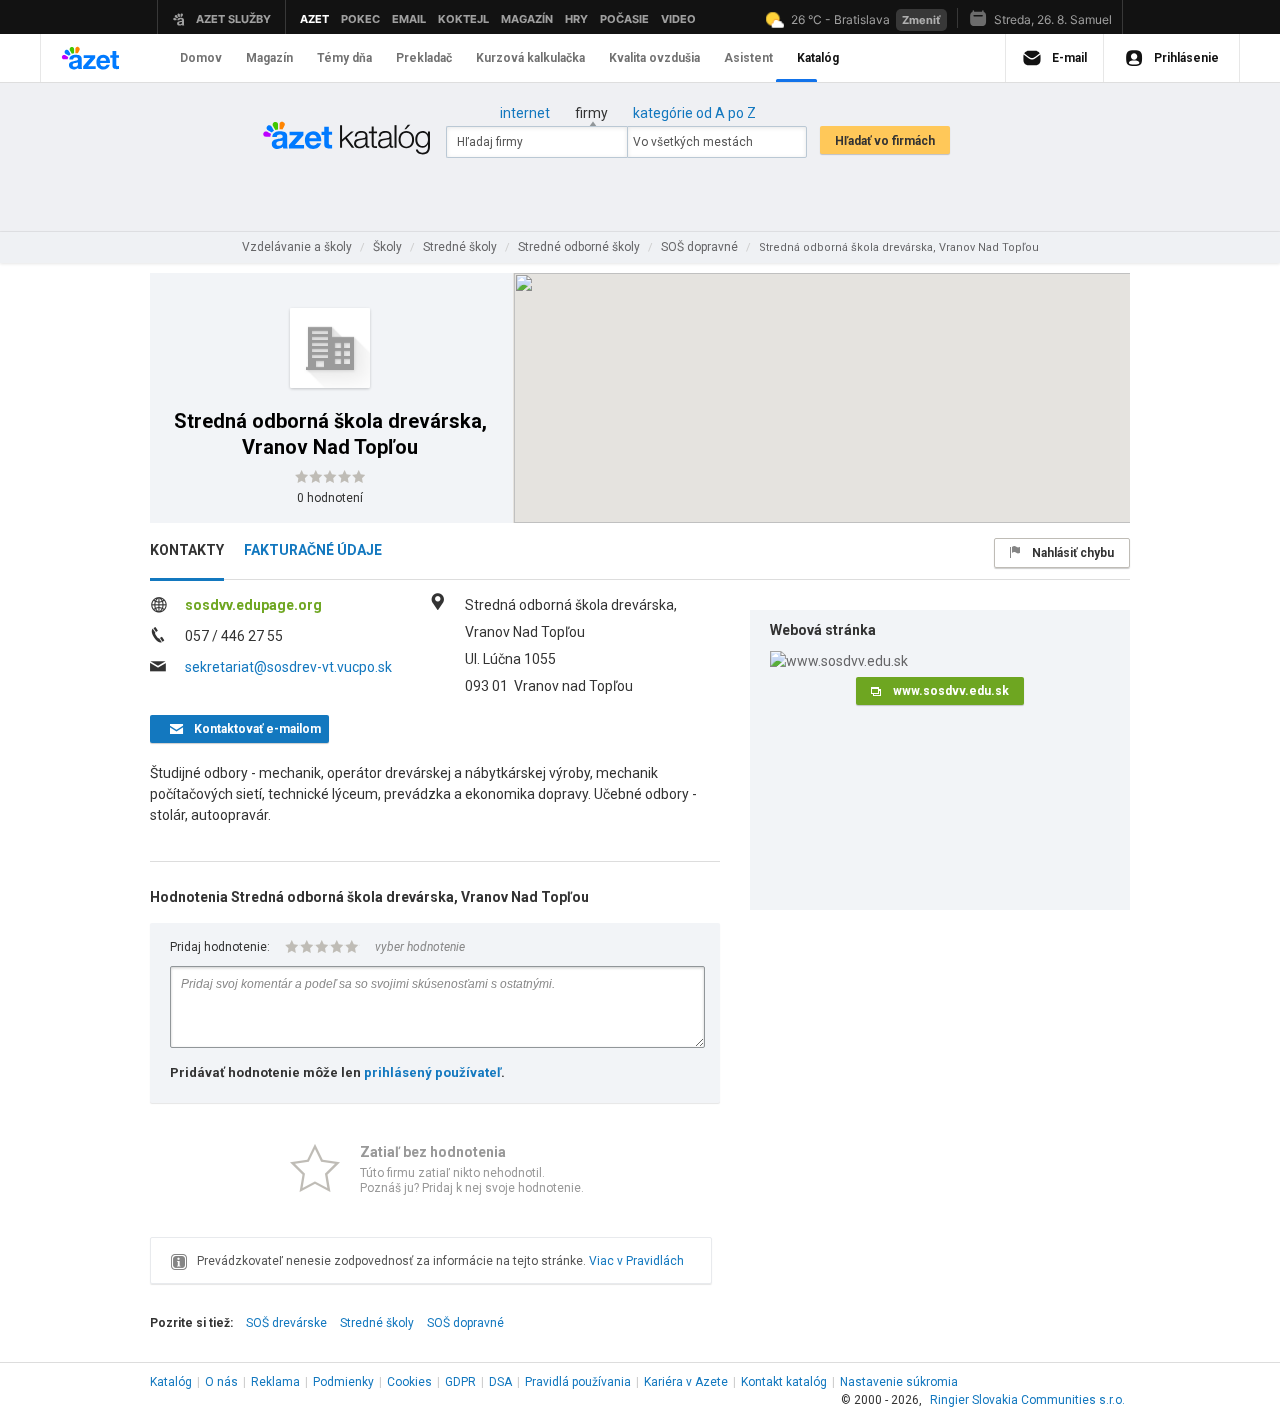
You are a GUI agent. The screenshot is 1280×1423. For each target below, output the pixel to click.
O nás (221, 1382)
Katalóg (171, 1382)
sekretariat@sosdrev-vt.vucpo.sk (288, 667)
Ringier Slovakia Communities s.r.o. (1027, 1400)
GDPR (460, 1382)
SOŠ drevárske (286, 1323)
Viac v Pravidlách (636, 1261)
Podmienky (343, 1382)
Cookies (409, 1382)
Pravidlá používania (578, 1382)
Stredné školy (377, 1323)
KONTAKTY (187, 550)
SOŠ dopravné (465, 1323)
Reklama (275, 1382)
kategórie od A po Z (694, 113)
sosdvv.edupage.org (253, 605)
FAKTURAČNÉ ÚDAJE (313, 550)
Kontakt (784, 1382)
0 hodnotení (330, 498)
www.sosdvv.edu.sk (951, 691)
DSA (500, 1382)
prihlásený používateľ (432, 1072)
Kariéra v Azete (686, 1382)
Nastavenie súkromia (899, 1382)
